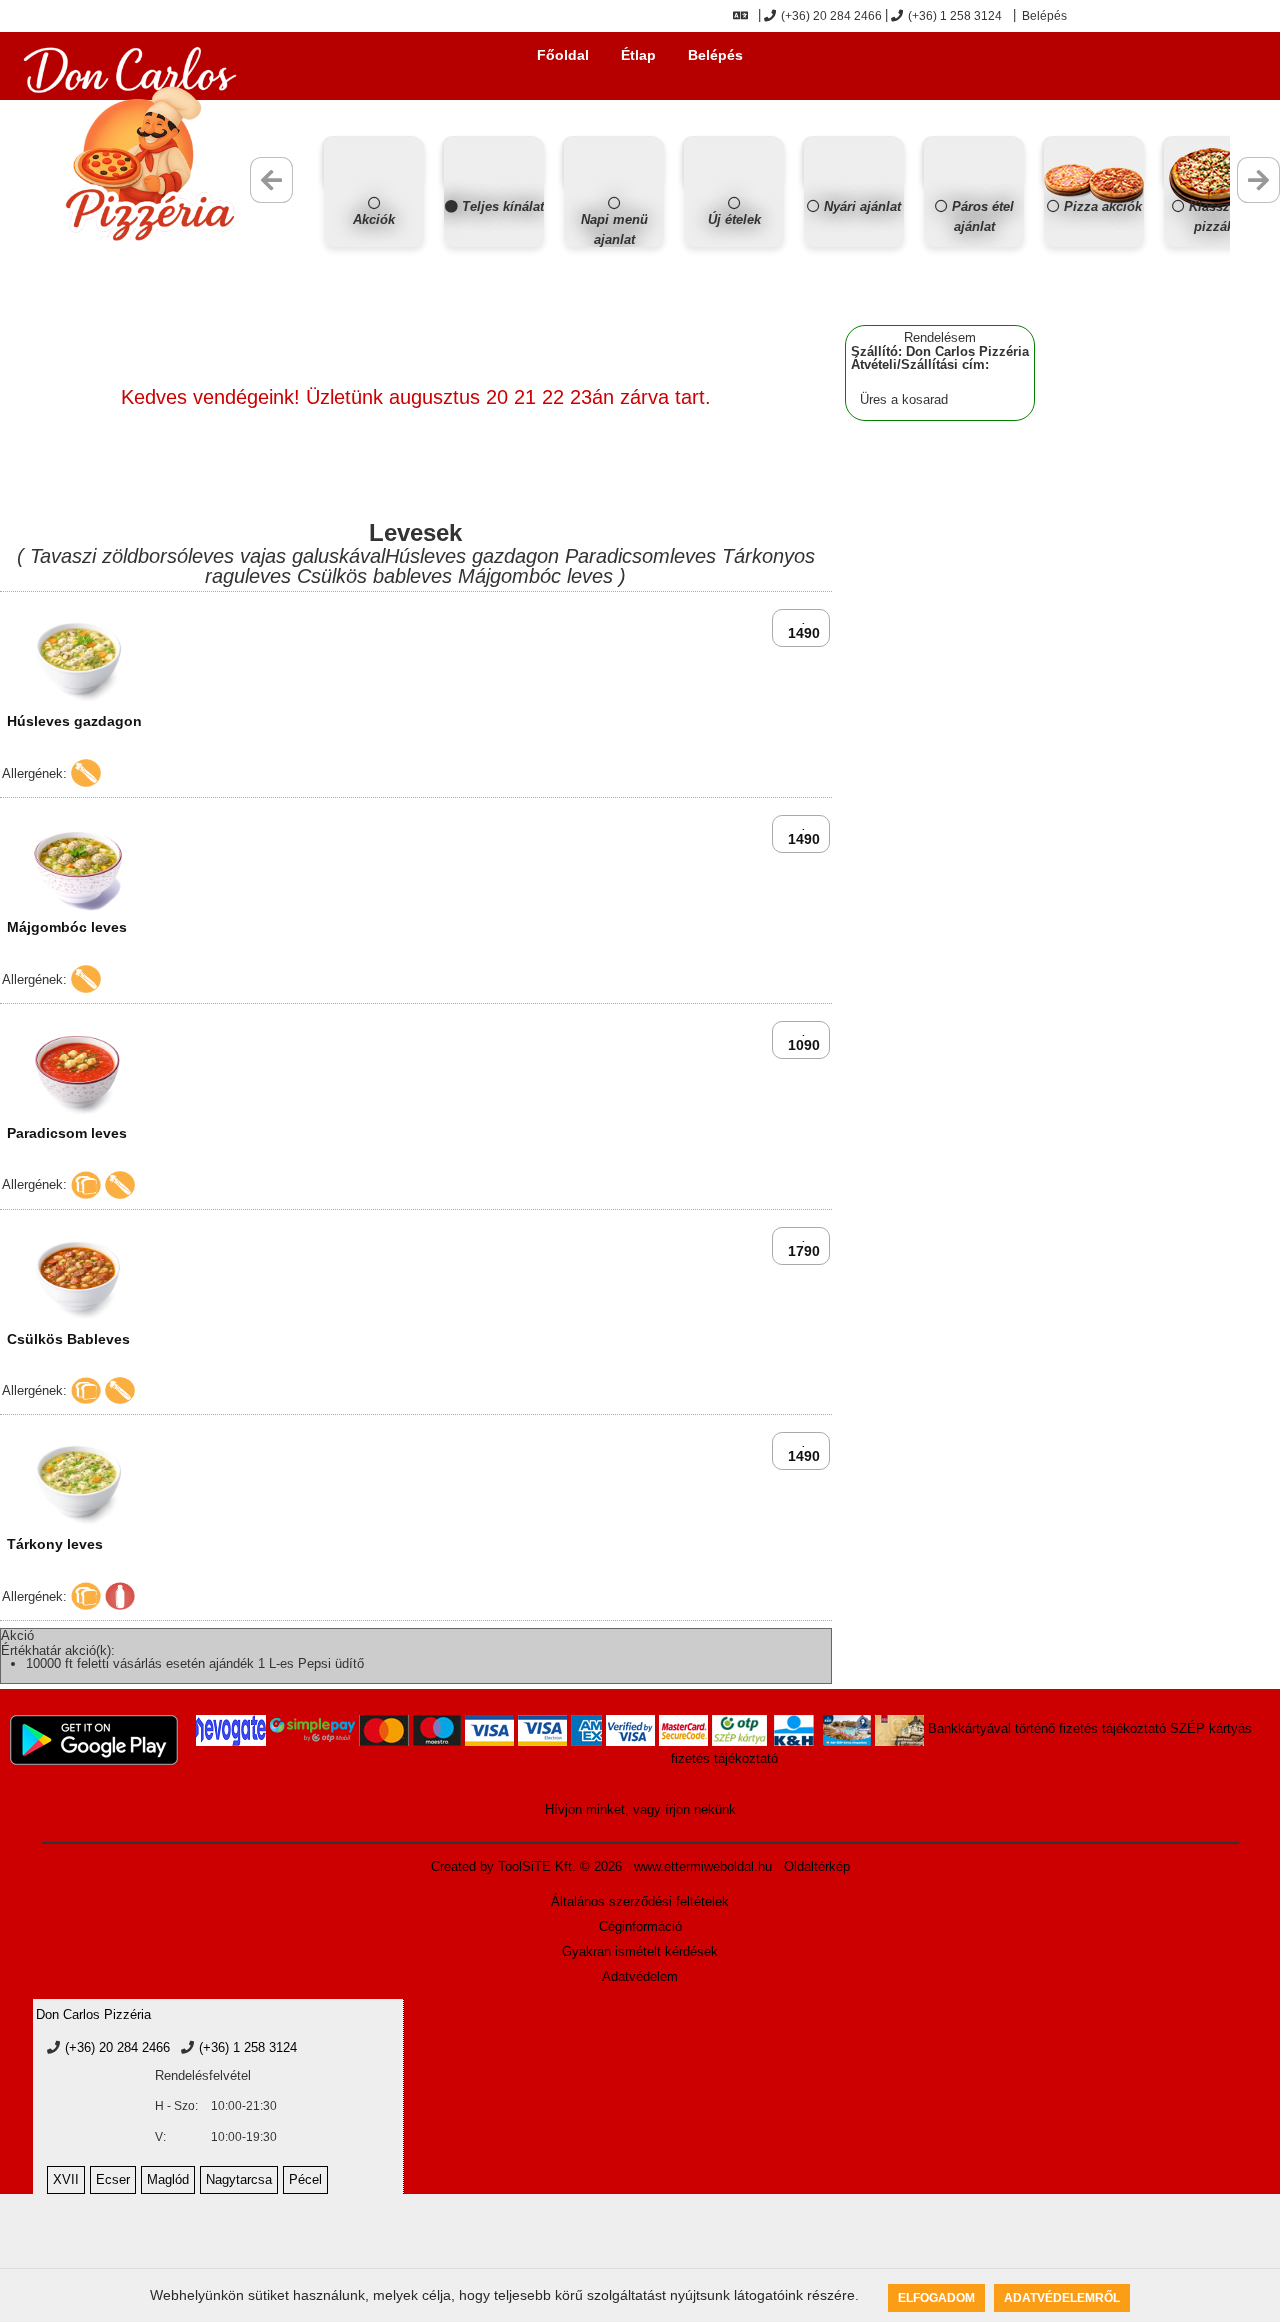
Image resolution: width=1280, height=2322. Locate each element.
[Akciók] (374, 242)
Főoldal (563, 55)
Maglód (168, 2179)
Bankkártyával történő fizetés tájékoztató (1047, 1728)
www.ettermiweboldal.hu (703, 1866)
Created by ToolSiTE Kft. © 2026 (526, 1866)
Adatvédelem (640, 1976)
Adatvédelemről (1062, 2298)
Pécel (305, 2179)
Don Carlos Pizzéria (93, 2014)
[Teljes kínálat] (494, 242)
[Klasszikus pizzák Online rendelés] (1214, 242)
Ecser (113, 2179)
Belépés (1043, 16)
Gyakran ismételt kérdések (640, 1951)
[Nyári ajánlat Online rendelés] (854, 242)
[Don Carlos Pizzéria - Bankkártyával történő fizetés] (231, 1730)
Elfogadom (936, 2298)
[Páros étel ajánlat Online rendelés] (974, 242)
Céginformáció (640, 1926)
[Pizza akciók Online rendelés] (1094, 242)
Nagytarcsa (239, 2179)
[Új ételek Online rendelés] (734, 242)
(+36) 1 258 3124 (955, 16)
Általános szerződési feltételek (640, 1901)
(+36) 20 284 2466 (831, 16)
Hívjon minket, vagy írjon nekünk (640, 1809)
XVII (66, 2179)
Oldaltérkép (817, 1866)
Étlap (638, 55)
